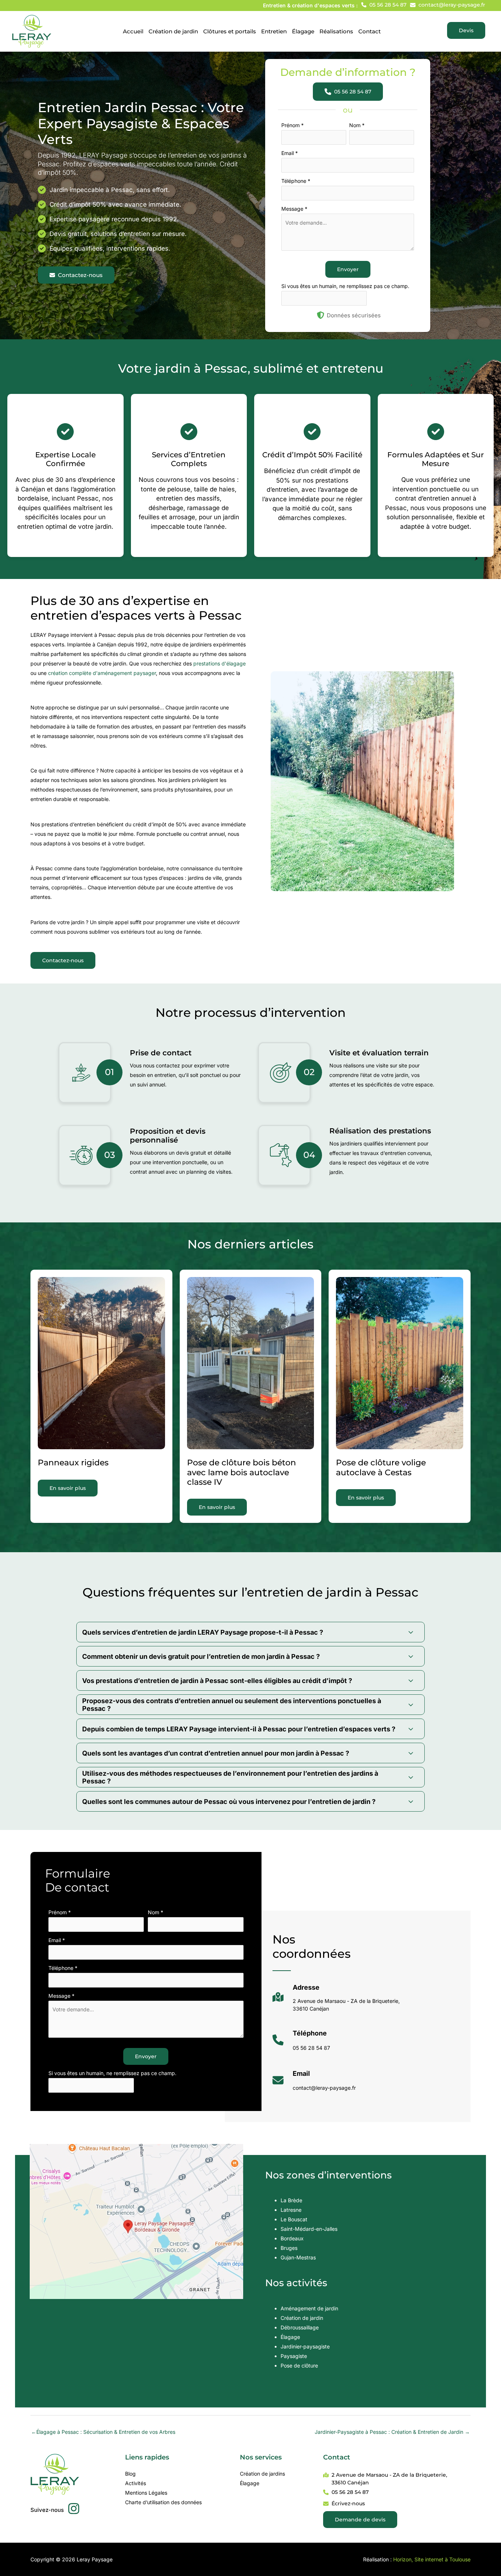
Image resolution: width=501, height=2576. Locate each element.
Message (294, 209)
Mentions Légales (146, 2493)
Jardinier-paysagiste (305, 2346)
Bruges (289, 2248)
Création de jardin (302, 2318)
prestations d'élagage (220, 663)
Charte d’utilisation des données (163, 2502)
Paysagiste (294, 2356)
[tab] (251, 1632)
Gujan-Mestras (298, 2257)
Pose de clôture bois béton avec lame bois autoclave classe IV (242, 1472)
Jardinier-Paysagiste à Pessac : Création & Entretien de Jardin (392, 2432)
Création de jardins (262, 2474)
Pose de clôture (299, 2365)
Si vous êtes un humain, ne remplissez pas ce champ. (345, 286)
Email (290, 153)
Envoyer (348, 269)
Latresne (291, 2210)
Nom (357, 125)
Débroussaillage (300, 2327)
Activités (136, 2483)
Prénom (292, 125)
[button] (384, 5)
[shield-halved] (321, 315)
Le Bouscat (294, 2219)
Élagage (290, 2337)
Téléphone (296, 181)
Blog (130, 2474)
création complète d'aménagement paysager (102, 673)
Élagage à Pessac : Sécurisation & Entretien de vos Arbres (103, 2432)
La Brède (291, 2200)
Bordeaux (292, 2238)
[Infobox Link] (336, 2001)
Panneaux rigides (73, 1463)
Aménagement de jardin (309, 2308)
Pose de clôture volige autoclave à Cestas (381, 1467)
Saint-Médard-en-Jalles (309, 2229)
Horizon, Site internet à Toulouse (432, 2559)
